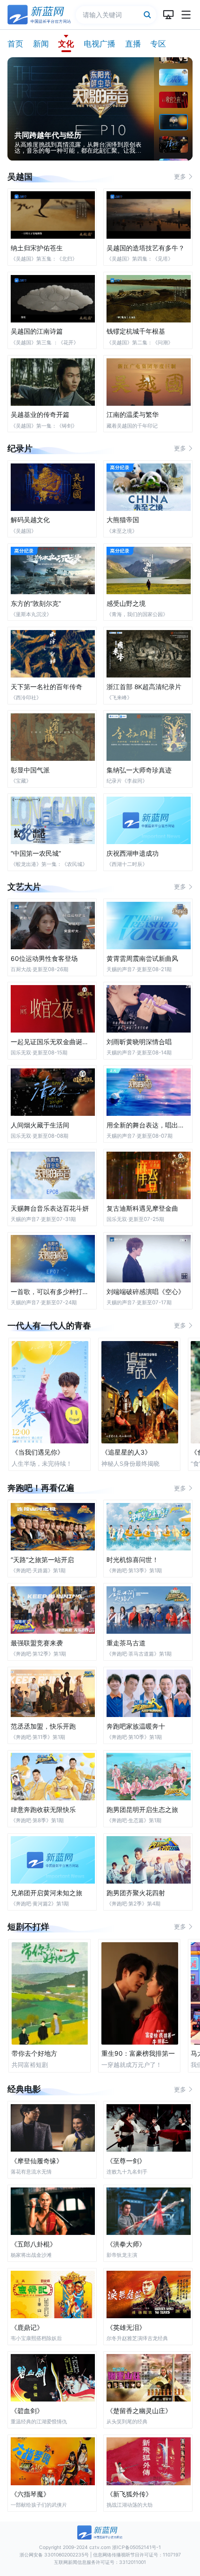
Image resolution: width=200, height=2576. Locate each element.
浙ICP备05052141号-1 (137, 2547)
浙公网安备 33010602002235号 (54, 2555)
